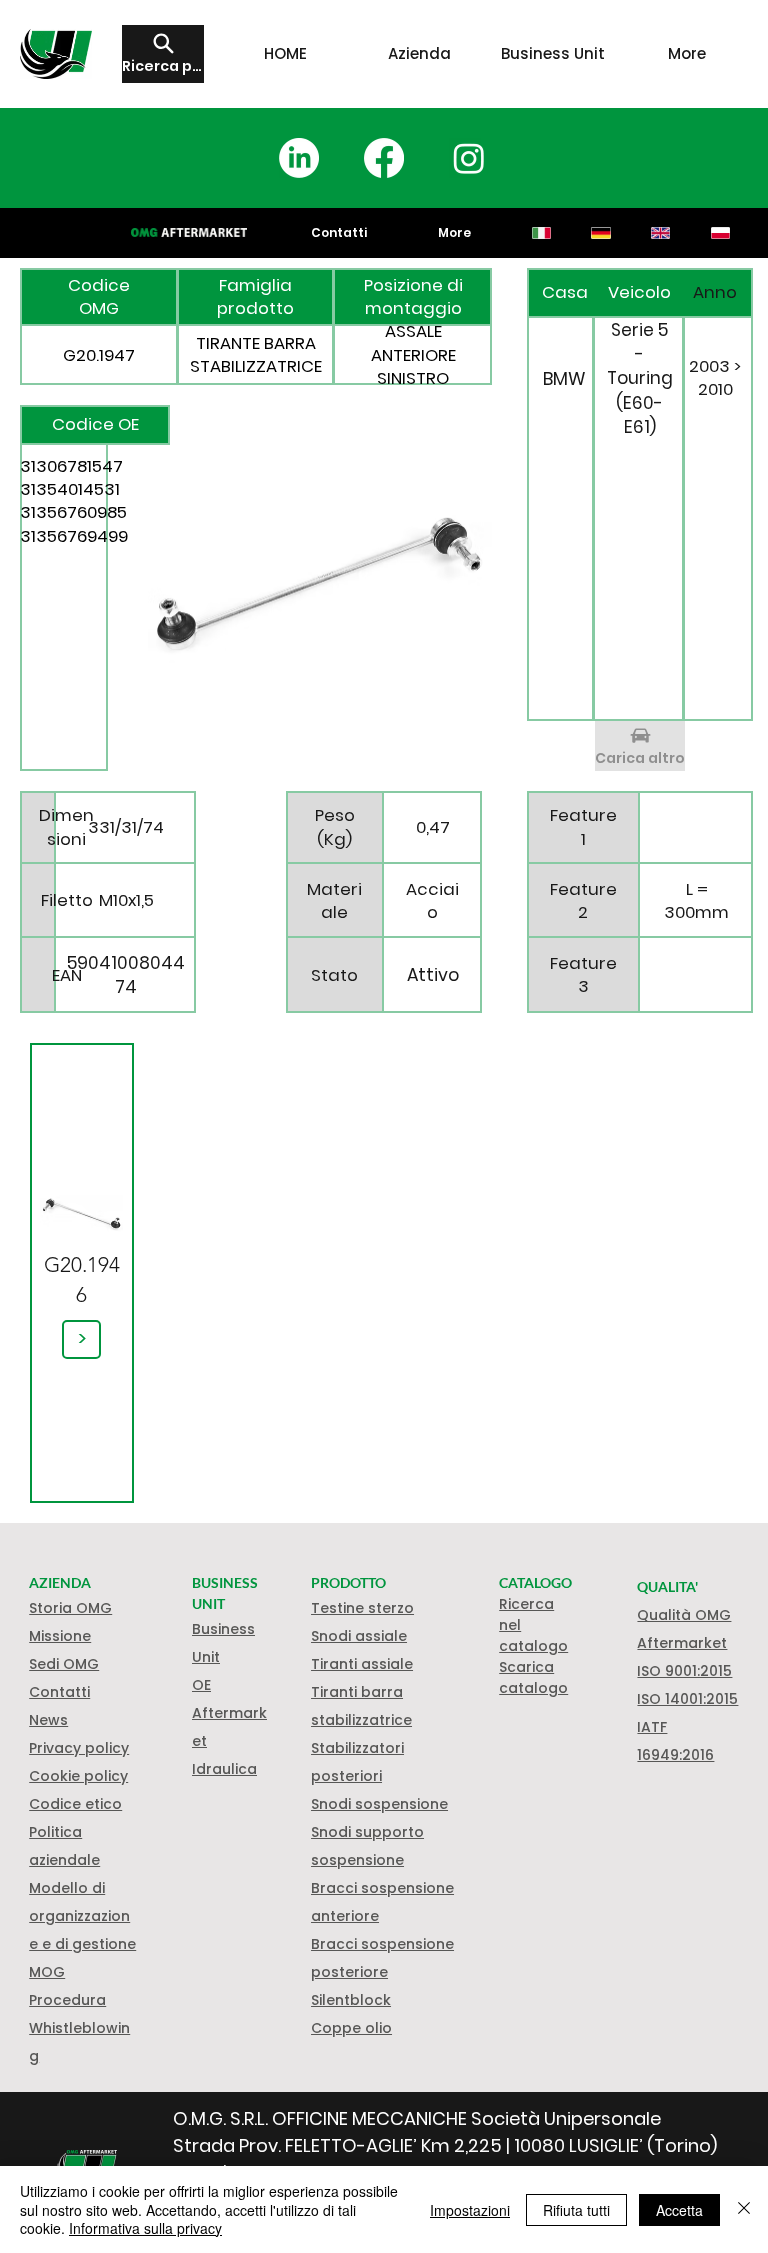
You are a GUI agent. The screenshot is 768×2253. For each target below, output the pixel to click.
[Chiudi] (744, 2209)
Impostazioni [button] (470, 2210)
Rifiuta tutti (576, 2210)
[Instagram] (469, 158)
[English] (660, 233)
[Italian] (541, 233)
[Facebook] (384, 158)
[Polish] (720, 233)
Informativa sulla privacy (145, 2228)
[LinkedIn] (299, 158)
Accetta (679, 2210)
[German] (601, 233)
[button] (78, 1776)
